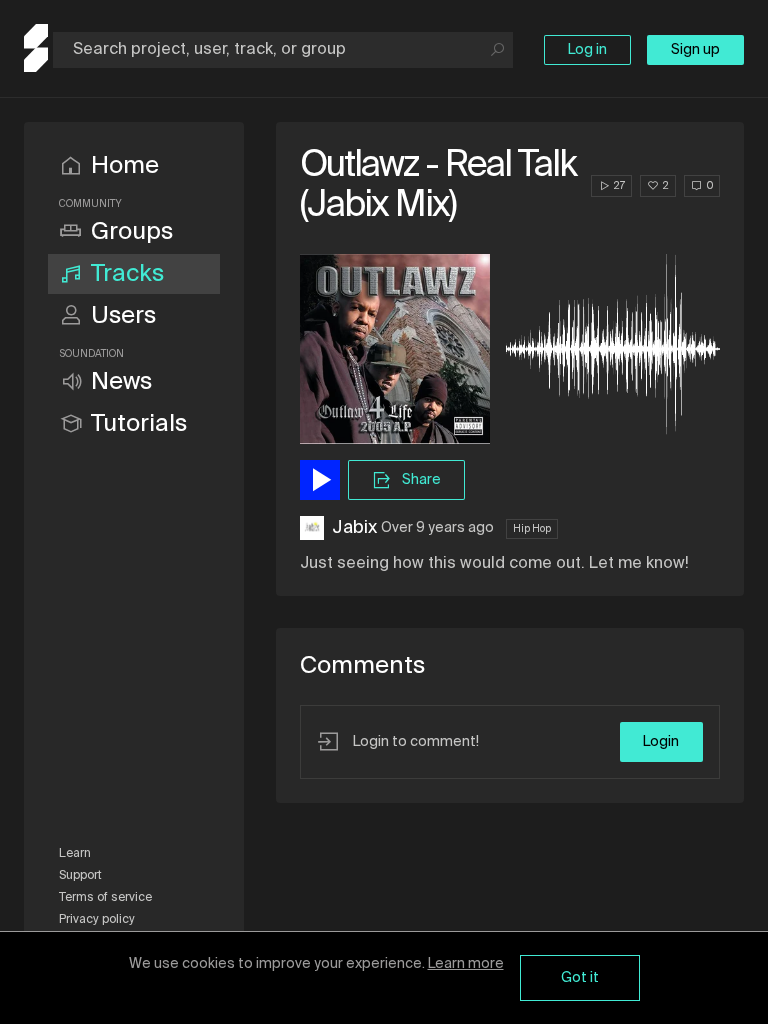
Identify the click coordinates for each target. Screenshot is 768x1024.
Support (80, 876)
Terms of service (105, 898)
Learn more (466, 964)
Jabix (354, 528)
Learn (75, 854)
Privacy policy (97, 920)
